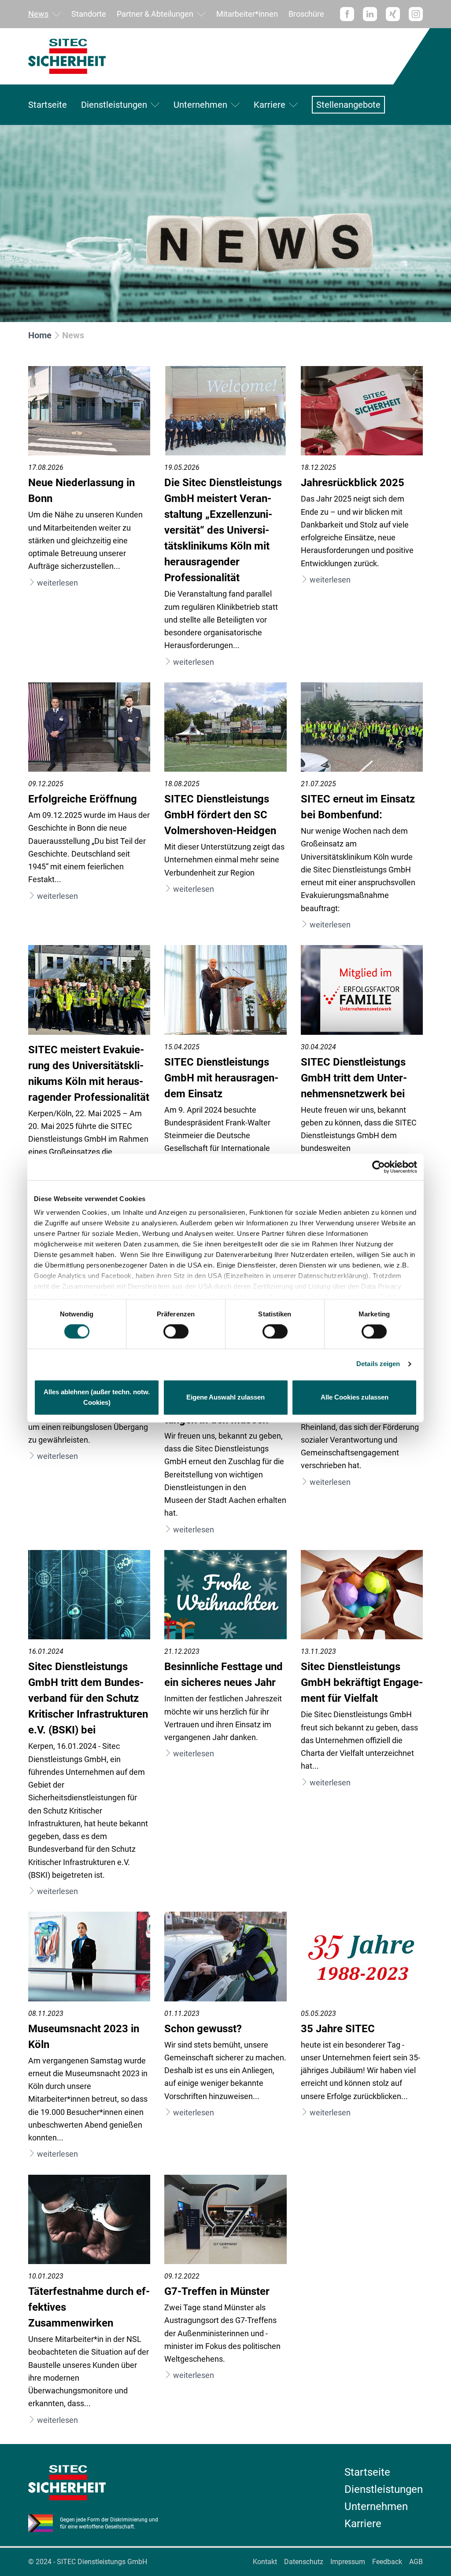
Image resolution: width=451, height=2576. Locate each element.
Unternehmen (200, 105)
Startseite (48, 105)
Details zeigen (378, 1364)
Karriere (270, 105)
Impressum (348, 2562)
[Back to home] (225, 56)
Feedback (387, 2562)
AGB (416, 2562)
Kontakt (265, 2562)
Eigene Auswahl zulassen (225, 1397)
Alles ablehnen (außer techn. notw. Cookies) (97, 1397)
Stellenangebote (348, 105)
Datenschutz (304, 2562)
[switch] (176, 1332)
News (38, 14)
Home (40, 335)
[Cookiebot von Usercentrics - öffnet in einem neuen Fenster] (379, 1167)
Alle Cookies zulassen (355, 1397)
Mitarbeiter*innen (247, 14)
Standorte (89, 14)
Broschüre (306, 14)
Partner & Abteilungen (155, 14)
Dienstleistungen (114, 105)
